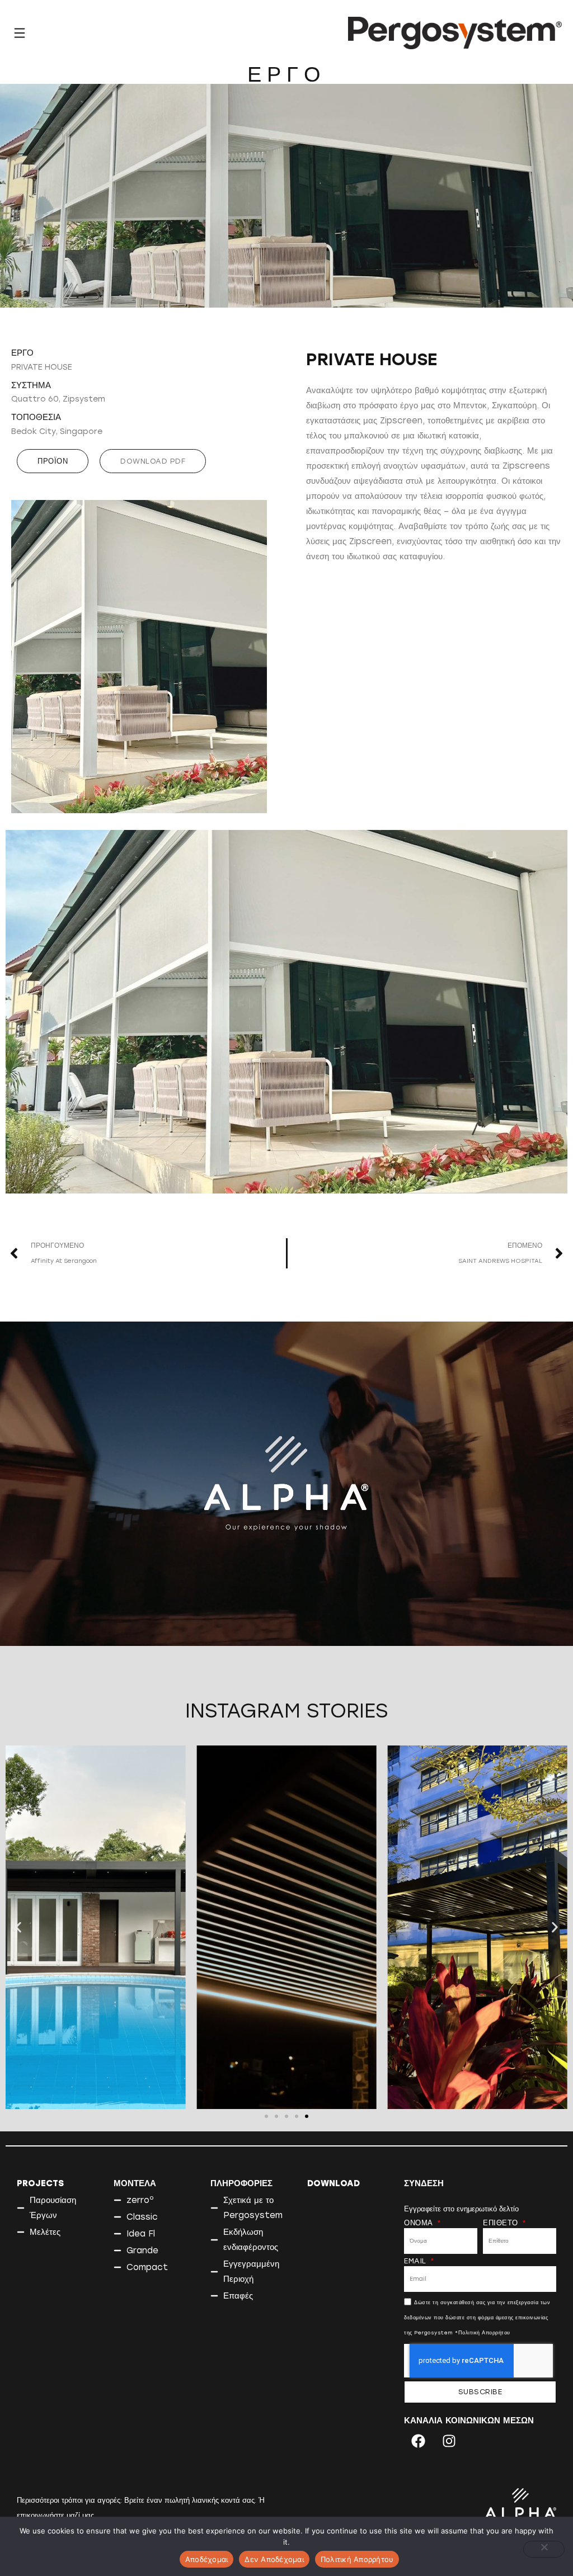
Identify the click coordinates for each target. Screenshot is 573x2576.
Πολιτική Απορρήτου (357, 2559)
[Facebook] (418, 2441)
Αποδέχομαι (207, 2559)
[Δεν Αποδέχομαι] (544, 2549)
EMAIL (416, 2261)
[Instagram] (449, 2441)
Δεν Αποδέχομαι (274, 2559)
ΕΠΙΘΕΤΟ (502, 2223)
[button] (153, 461)
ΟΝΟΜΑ (420, 2223)
